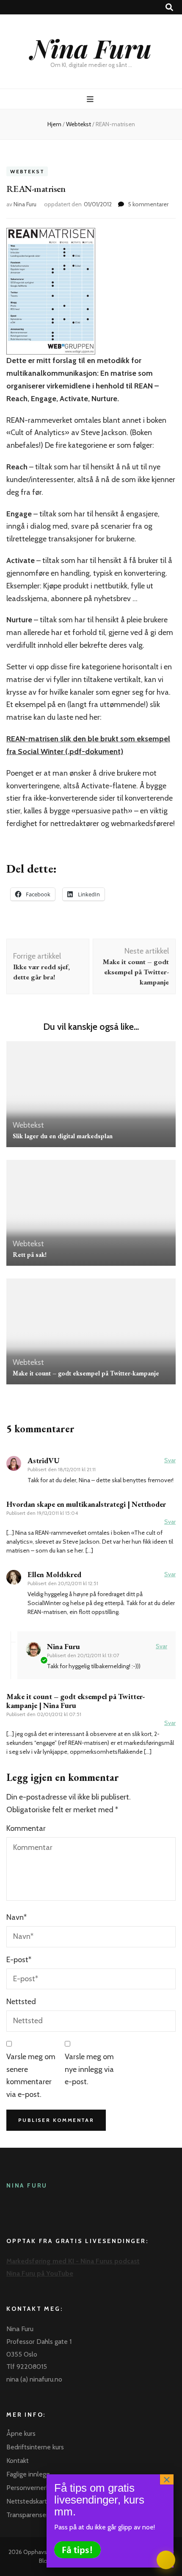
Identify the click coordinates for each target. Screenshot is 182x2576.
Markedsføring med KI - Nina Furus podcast (73, 2261)
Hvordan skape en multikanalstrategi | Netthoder (86, 1504)
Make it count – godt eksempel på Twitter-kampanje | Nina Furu (76, 1701)
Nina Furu (91, 48)
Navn (17, 1917)
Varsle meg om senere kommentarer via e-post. (31, 2075)
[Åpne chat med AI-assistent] (166, 2560)
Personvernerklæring (37, 2488)
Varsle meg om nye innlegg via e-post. (89, 2069)
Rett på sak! (30, 1255)
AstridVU (44, 1460)
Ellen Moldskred (54, 1574)
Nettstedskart (27, 2501)
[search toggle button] (169, 7)
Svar (170, 1460)
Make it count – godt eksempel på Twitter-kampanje (86, 1373)
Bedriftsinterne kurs (35, 2447)
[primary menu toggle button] (91, 99)
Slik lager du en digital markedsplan (63, 1136)
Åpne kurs (21, 2433)
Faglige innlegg (28, 2474)
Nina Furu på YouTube (40, 2273)
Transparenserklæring (38, 2515)
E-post (19, 1960)
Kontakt (18, 2461)
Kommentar (26, 1828)
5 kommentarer (148, 204)
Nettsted (21, 2002)
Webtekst (27, 171)
